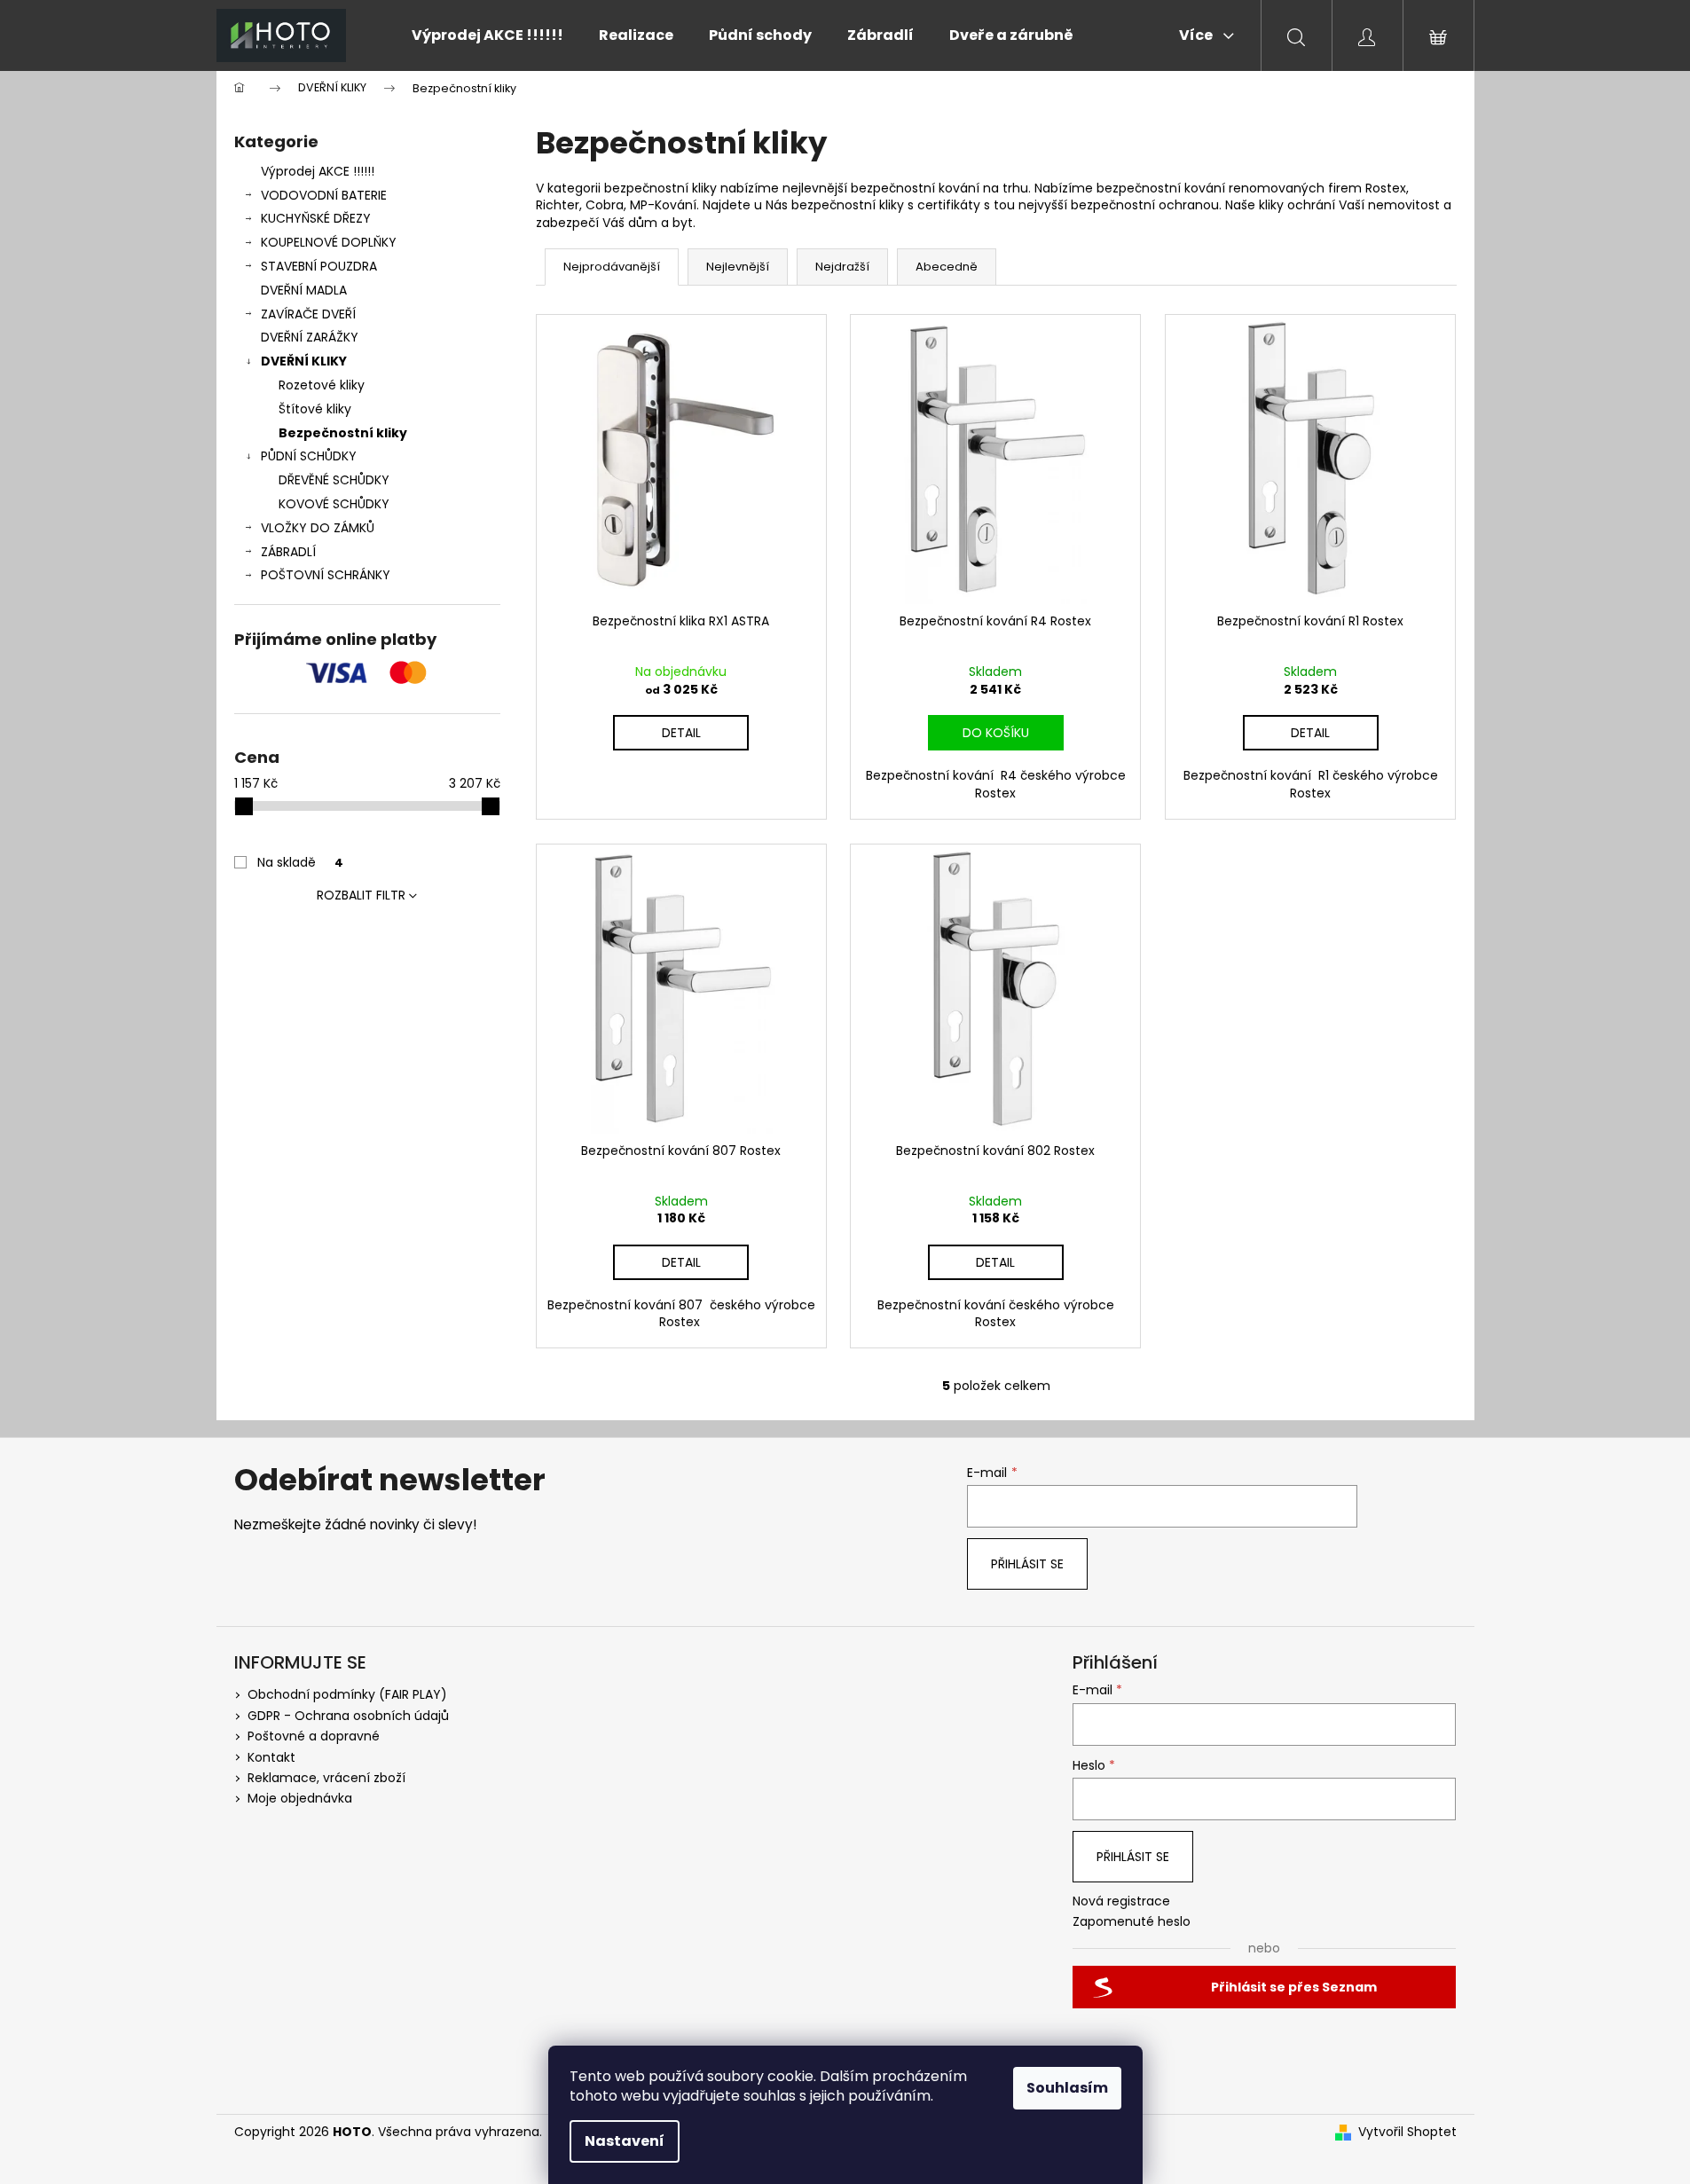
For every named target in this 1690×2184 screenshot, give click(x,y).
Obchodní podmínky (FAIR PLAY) (347, 1694)
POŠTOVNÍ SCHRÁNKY (326, 575)
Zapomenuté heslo (1132, 1922)
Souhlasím (1067, 2088)
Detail (681, 733)
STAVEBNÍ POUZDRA (319, 266)
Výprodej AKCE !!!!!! (318, 171)
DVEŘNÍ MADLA (304, 290)
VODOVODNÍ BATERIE (324, 195)
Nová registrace (1121, 1901)
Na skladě (300, 862)
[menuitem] (487, 35)
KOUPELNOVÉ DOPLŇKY (329, 242)
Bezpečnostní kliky (343, 433)
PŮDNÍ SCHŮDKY (309, 456)
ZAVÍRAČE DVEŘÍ (308, 314)
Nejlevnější (738, 267)
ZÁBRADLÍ (288, 552)
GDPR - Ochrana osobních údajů (348, 1716)
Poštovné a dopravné (314, 1736)
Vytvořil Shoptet (1407, 2132)
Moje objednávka (300, 1798)
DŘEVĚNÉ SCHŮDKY (334, 480)
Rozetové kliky (322, 385)
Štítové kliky (315, 409)
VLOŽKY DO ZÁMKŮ (318, 528)
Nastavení (625, 2141)
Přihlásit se (1027, 1564)
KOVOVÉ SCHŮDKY (334, 504)
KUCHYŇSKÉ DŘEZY (316, 218)
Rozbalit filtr (361, 895)
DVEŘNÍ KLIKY (304, 361)
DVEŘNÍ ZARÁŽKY (310, 337)
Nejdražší (842, 267)
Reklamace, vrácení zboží (326, 1778)
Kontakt (271, 1757)
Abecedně (947, 267)
